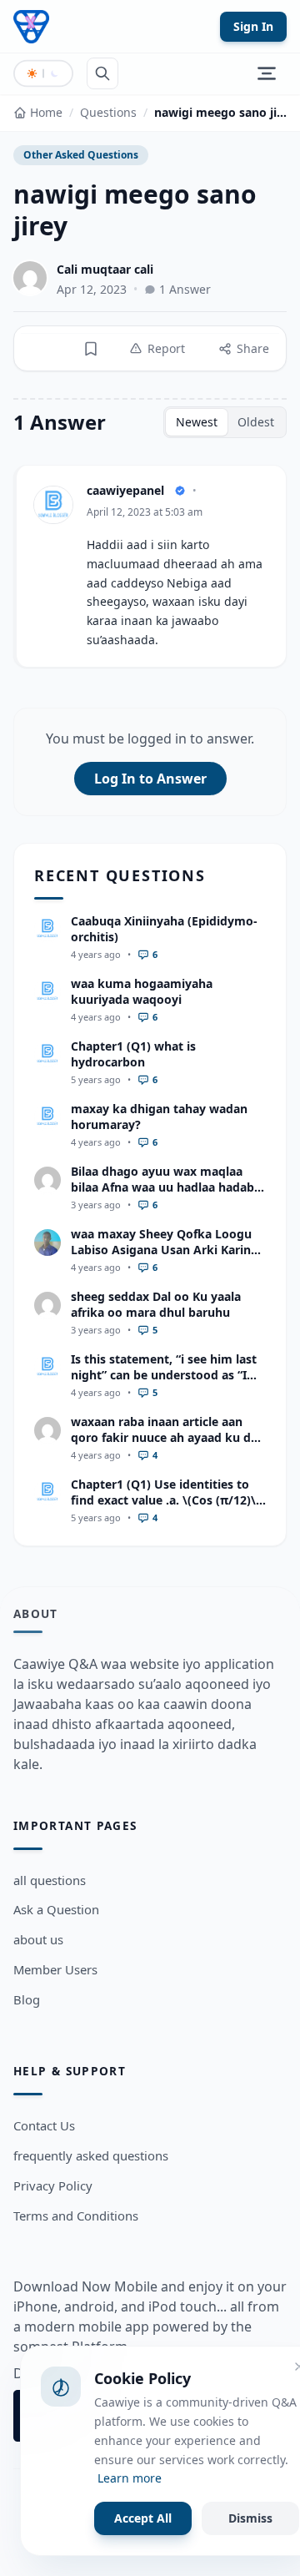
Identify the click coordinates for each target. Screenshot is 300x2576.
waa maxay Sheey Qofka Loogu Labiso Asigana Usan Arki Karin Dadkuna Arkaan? (161, 1250)
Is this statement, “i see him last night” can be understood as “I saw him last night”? (164, 1375)
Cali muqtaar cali (105, 269)
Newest (197, 422)
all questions (50, 1880)
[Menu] (267, 73)
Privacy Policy (53, 2185)
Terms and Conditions (76, 2216)
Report (166, 348)
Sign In (253, 26)
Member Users (55, 1969)
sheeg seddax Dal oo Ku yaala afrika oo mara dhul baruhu (156, 1304)
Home (46, 112)
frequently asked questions (91, 2155)
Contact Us (44, 2125)
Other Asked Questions (81, 155)
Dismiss (250, 2518)
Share (253, 348)
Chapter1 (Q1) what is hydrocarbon (133, 1054)
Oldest (256, 422)
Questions (108, 112)
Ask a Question (56, 1909)
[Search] (102, 73)
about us (38, 1939)
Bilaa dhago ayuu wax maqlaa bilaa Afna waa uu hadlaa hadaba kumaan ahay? (166, 1187)
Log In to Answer (150, 779)
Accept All (143, 2518)
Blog (27, 1999)
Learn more (130, 2478)
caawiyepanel (125, 490)
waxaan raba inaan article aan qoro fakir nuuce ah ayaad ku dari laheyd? (168, 1438)
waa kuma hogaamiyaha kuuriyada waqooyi (142, 991)
